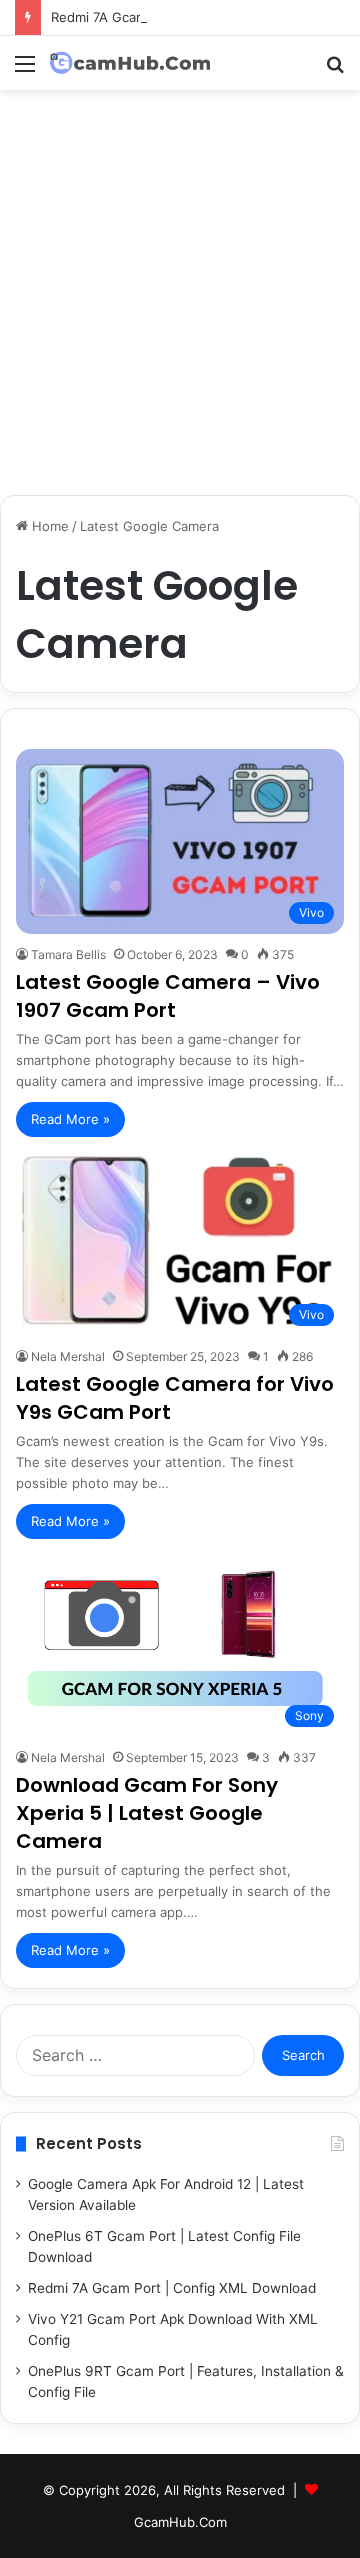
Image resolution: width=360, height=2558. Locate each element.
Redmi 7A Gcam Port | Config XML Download (189, 17)
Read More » (70, 1119)
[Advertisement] (180, 300)
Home (48, 526)
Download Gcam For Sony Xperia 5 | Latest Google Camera (147, 1813)
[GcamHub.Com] (130, 63)
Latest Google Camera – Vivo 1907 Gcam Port (168, 996)
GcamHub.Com (180, 2522)
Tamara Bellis (68, 954)
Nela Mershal (68, 1356)
